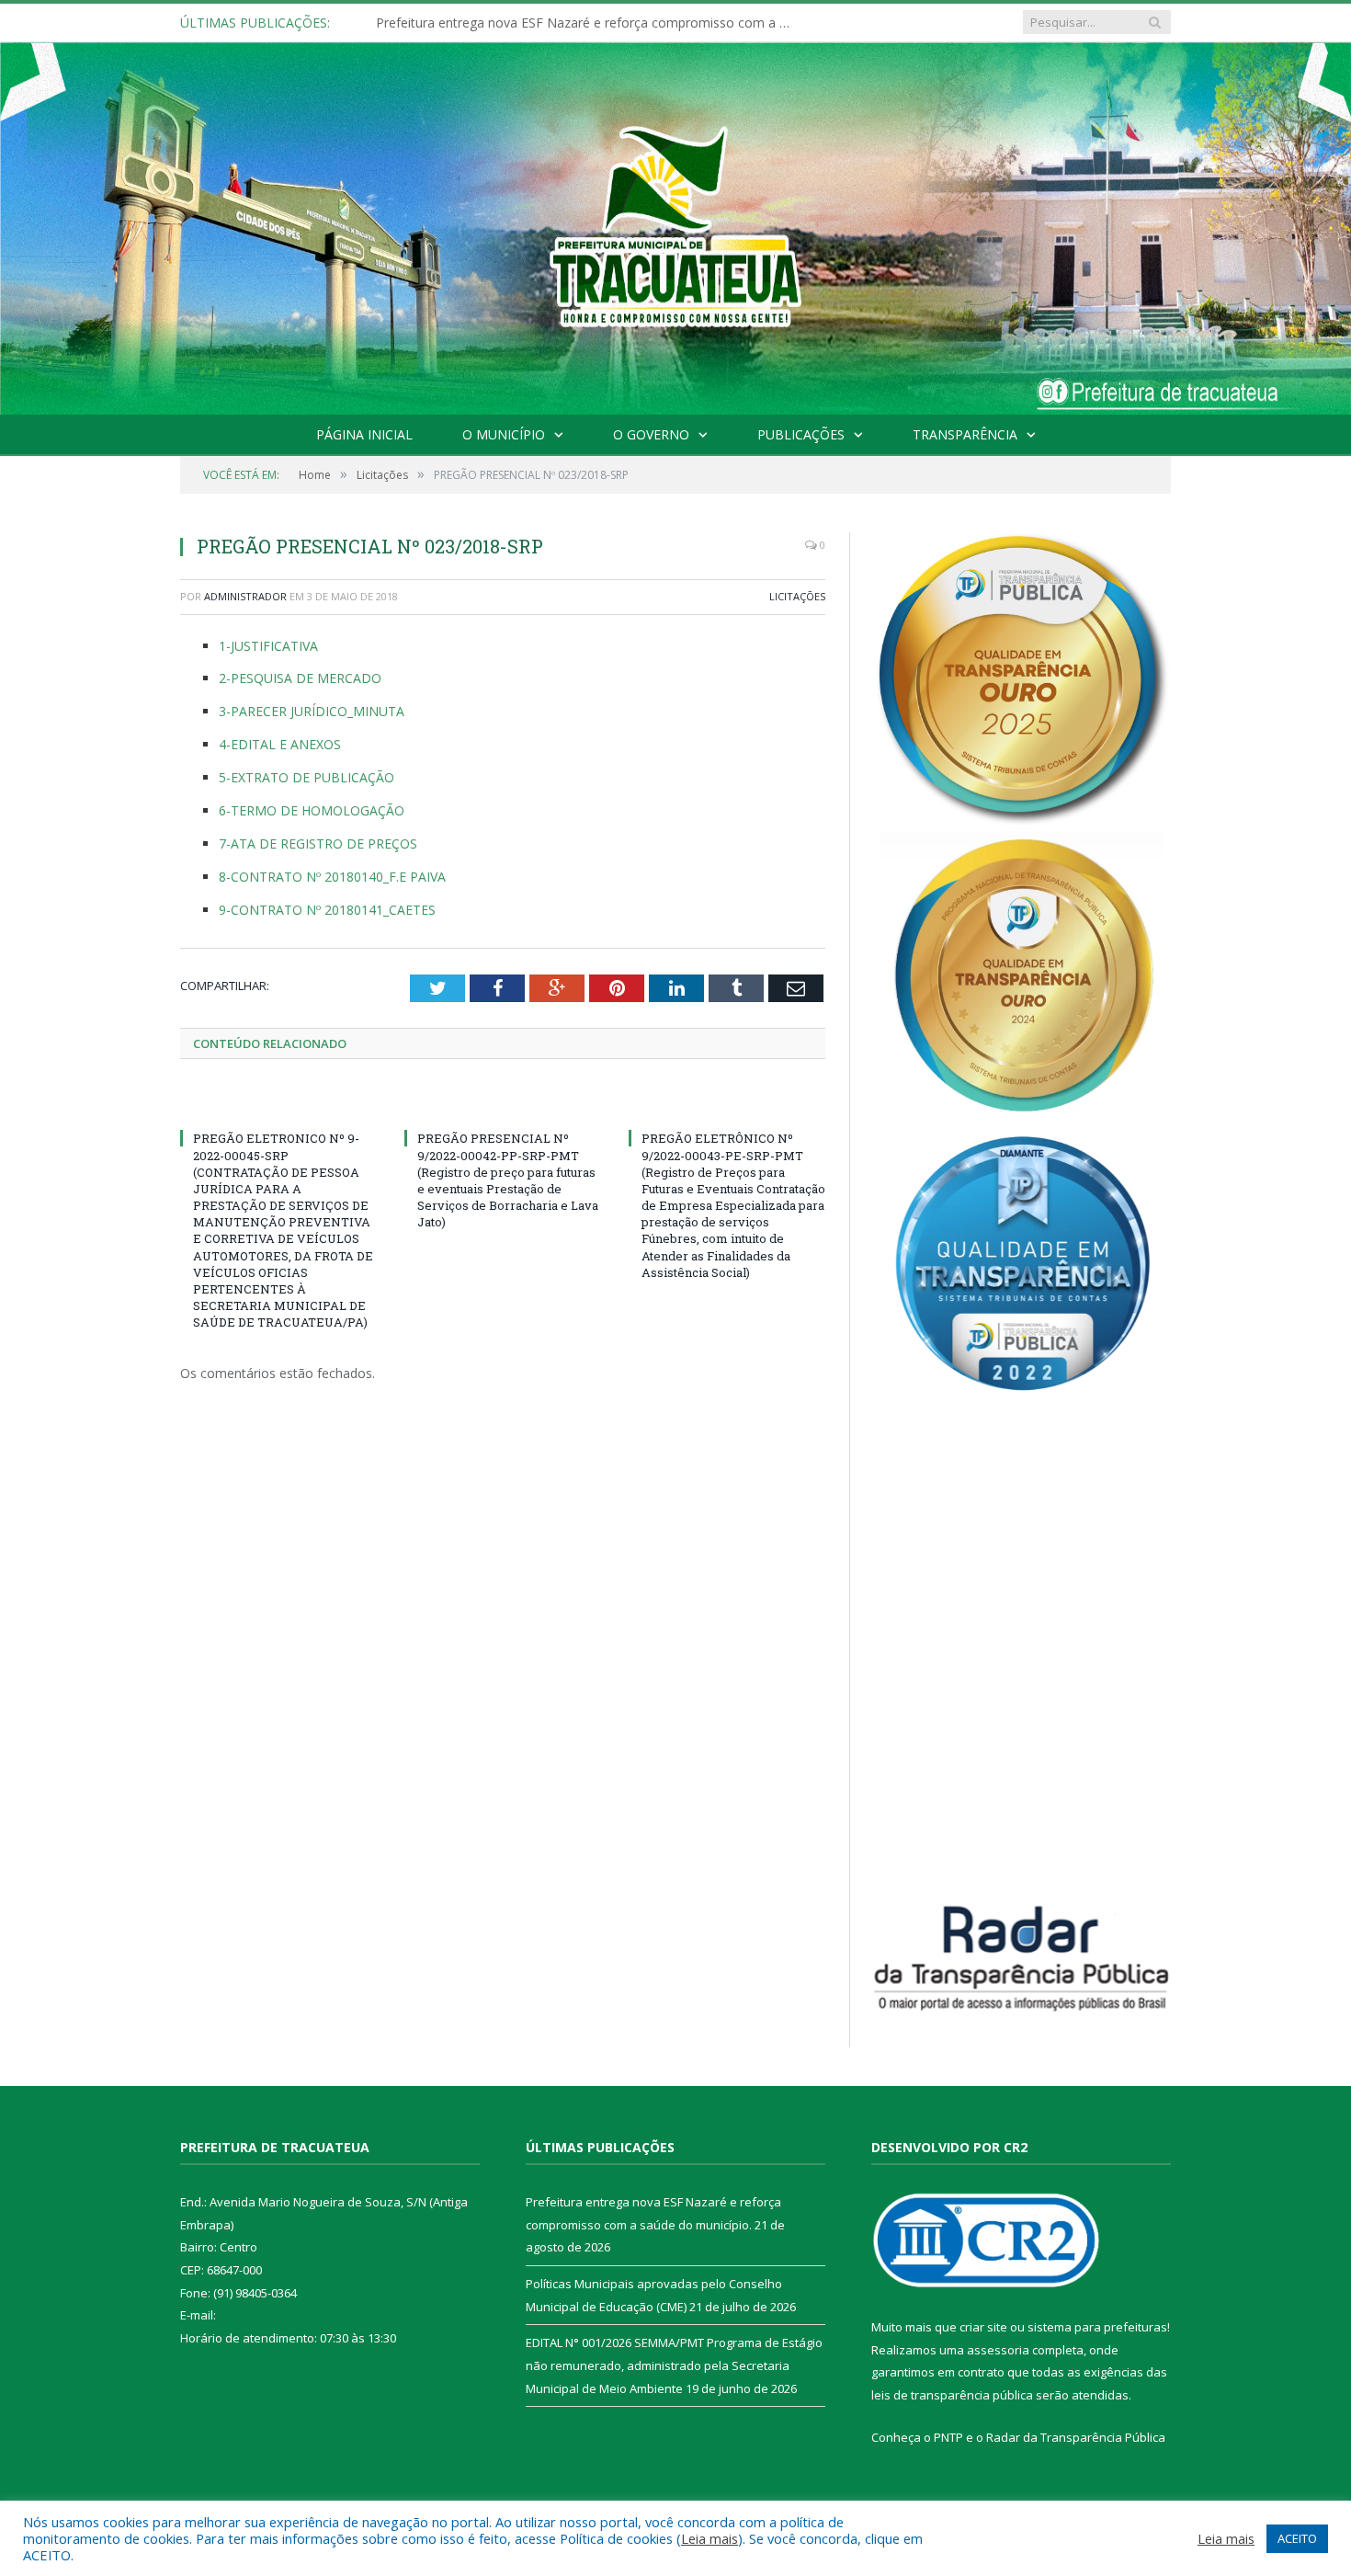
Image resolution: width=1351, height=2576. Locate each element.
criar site (983, 2327)
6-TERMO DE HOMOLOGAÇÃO (312, 810)
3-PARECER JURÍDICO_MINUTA (312, 711)
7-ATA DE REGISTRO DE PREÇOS (318, 843)
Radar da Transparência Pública (1076, 2437)
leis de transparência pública (952, 2395)
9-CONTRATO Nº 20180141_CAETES (327, 910)
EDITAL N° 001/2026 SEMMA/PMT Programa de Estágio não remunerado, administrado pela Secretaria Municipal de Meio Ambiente (674, 2365)
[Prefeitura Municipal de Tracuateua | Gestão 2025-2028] (675, 249)
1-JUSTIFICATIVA (268, 646)
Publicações (801, 434)
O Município (504, 434)
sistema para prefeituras (1097, 2327)
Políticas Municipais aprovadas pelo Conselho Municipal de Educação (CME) (587, 23)
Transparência (965, 434)
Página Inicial (364, 434)
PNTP (948, 2437)
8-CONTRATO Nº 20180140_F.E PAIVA (332, 877)
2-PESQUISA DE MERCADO (300, 678)
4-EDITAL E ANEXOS (280, 744)
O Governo (651, 434)
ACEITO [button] (1297, 2538)
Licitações (797, 596)
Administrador (245, 596)
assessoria (998, 2350)
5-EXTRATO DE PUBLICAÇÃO (307, 777)
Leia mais (710, 2538)
